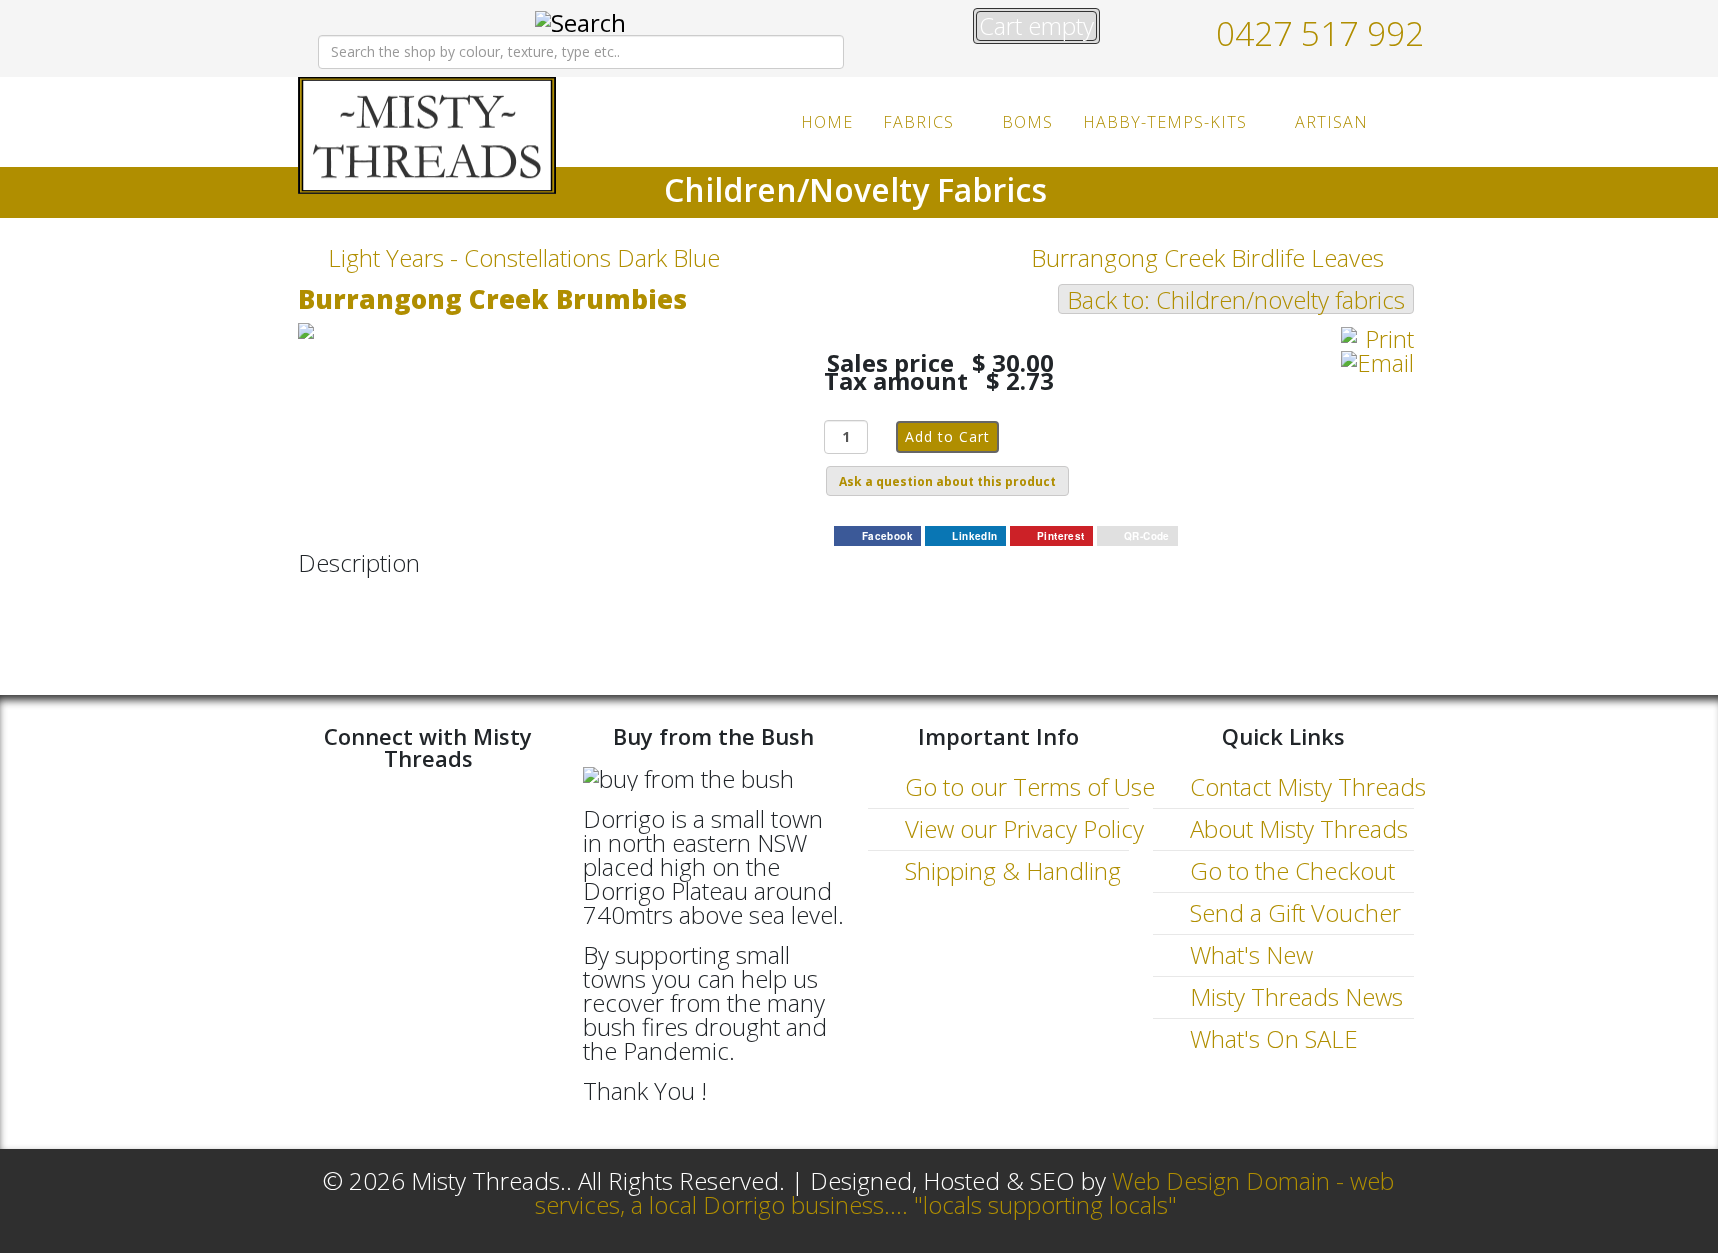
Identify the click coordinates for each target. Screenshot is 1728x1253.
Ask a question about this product (947, 481)
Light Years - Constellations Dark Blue (524, 258)
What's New (1248, 954)
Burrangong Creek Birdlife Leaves (1207, 258)
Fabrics (918, 122)
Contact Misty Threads (1305, 786)
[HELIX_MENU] (1406, 120)
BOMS (1027, 122)
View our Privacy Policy (1021, 828)
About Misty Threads (1296, 828)
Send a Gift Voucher (1292, 912)
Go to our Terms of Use (1027, 786)
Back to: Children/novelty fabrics (1236, 299)
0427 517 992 (1320, 33)
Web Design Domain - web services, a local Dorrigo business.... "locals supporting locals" (965, 1192)
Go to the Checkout (1289, 870)
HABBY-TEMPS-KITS (1165, 122)
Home (827, 122)
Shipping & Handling (1010, 870)
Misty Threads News (1293, 996)
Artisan (1331, 122)
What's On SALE (1271, 1038)
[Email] (1377, 363)
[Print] (1377, 339)
